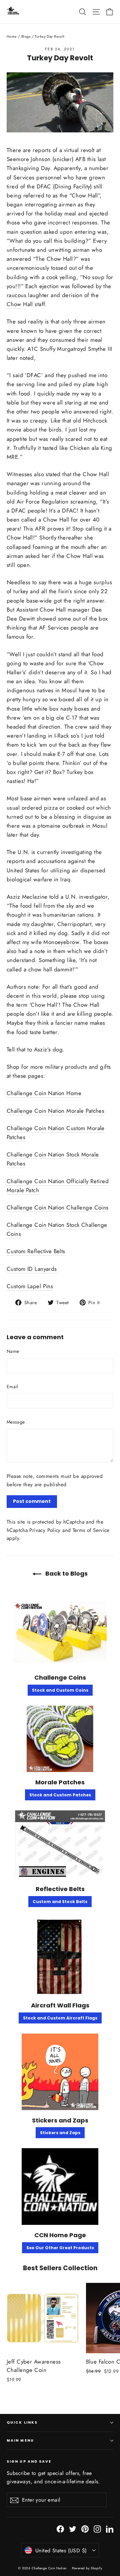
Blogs (26, 36)
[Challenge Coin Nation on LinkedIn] (110, 2528)
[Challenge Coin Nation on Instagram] (97, 2528)
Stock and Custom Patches (60, 1795)
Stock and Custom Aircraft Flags (60, 2018)
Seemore (19, 159)
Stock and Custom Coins (60, 1690)
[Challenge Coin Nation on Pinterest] (85, 2528)
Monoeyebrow (61, 942)
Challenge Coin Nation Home (44, 1093)
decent (16, 996)
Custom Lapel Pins (30, 1286)
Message (16, 1422)
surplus (103, 582)
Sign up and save (29, 2461)
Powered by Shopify (87, 2568)
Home (12, 36)
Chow (15, 304)
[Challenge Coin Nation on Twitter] (73, 2528)
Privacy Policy (45, 1530)
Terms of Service (91, 1530)
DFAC (34, 375)
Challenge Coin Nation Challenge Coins (58, 1207)
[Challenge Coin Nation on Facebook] (60, 2528)
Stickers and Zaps (60, 2133)
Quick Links (22, 2422)
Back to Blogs (66, 1573)
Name (13, 1351)
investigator (93, 897)
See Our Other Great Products (60, 2248)
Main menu (20, 2440)
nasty (67, 709)
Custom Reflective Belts (36, 1251)
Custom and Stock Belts (60, 1902)
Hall (104, 474)
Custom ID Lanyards (32, 1269)
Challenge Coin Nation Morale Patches (55, 1111)
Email (12, 1387)
